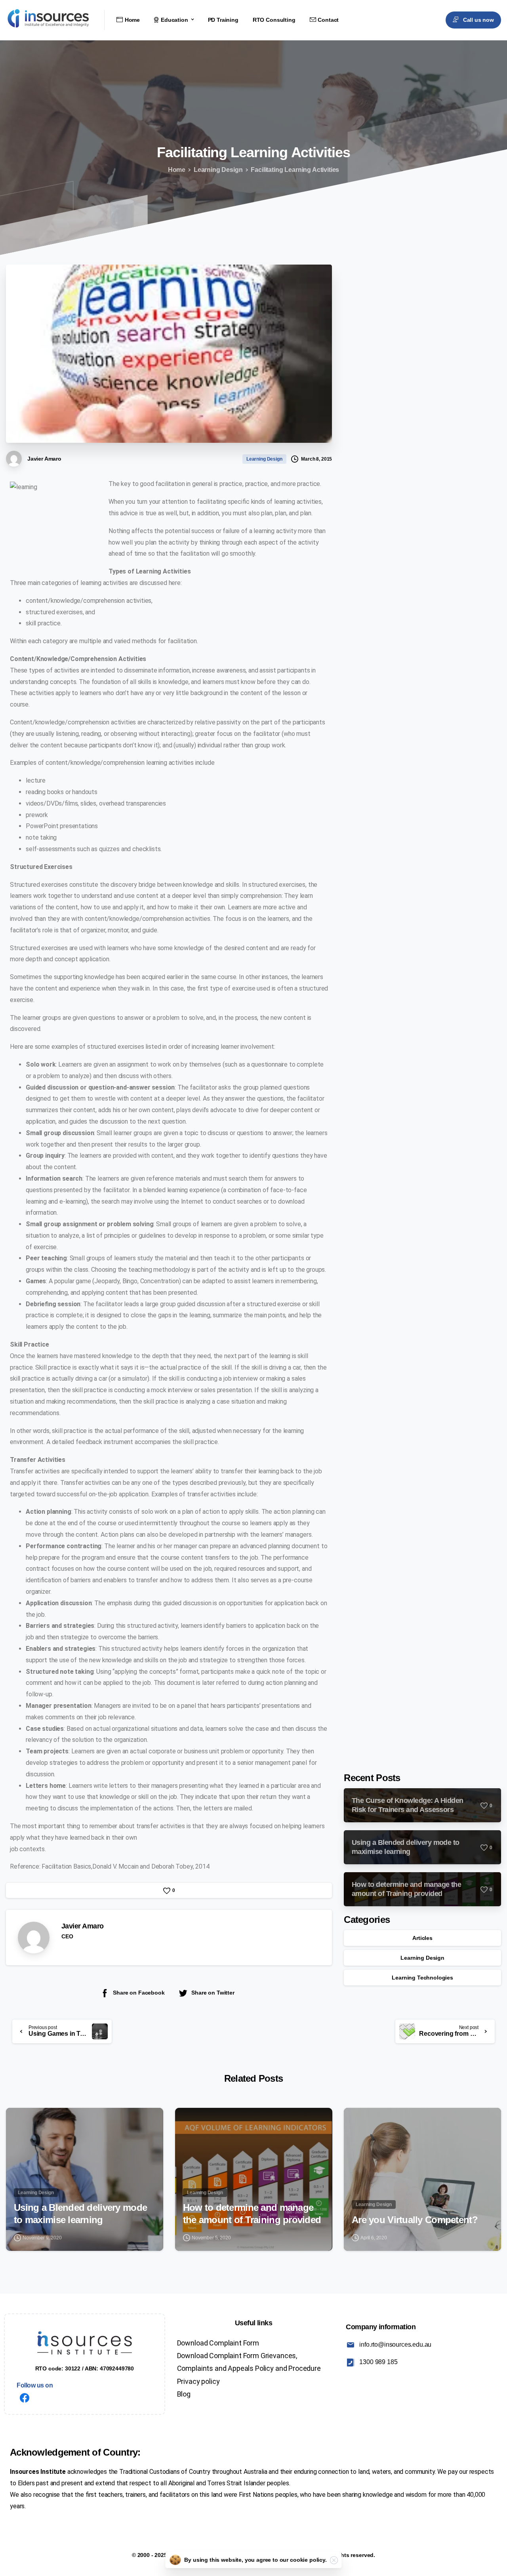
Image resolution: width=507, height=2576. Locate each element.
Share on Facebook (139, 1993)
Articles (422, 1938)
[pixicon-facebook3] (25, 2399)
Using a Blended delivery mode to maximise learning (80, 2214)
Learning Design (218, 170)
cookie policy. (308, 2560)
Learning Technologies (422, 1978)
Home (177, 170)
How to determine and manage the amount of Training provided (252, 2214)
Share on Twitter (213, 1993)
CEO (67, 1936)
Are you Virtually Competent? (415, 2220)
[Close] (334, 2560)
